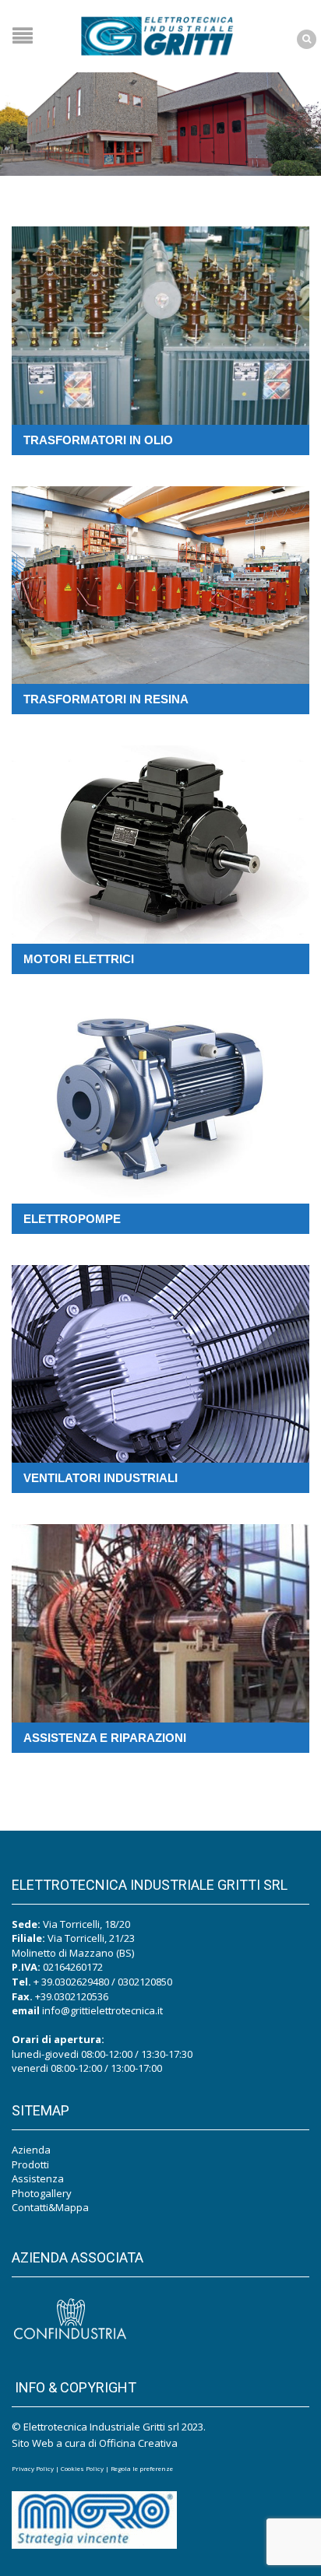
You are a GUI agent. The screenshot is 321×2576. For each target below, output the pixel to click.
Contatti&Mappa (50, 2207)
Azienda (31, 2150)
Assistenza (38, 2178)
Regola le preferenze (142, 2468)
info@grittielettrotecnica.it (102, 2010)
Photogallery (42, 2193)
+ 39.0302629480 (71, 1982)
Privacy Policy (33, 2468)
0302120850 (145, 1982)
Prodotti (30, 2164)
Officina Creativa (138, 2443)
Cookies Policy (82, 2468)
